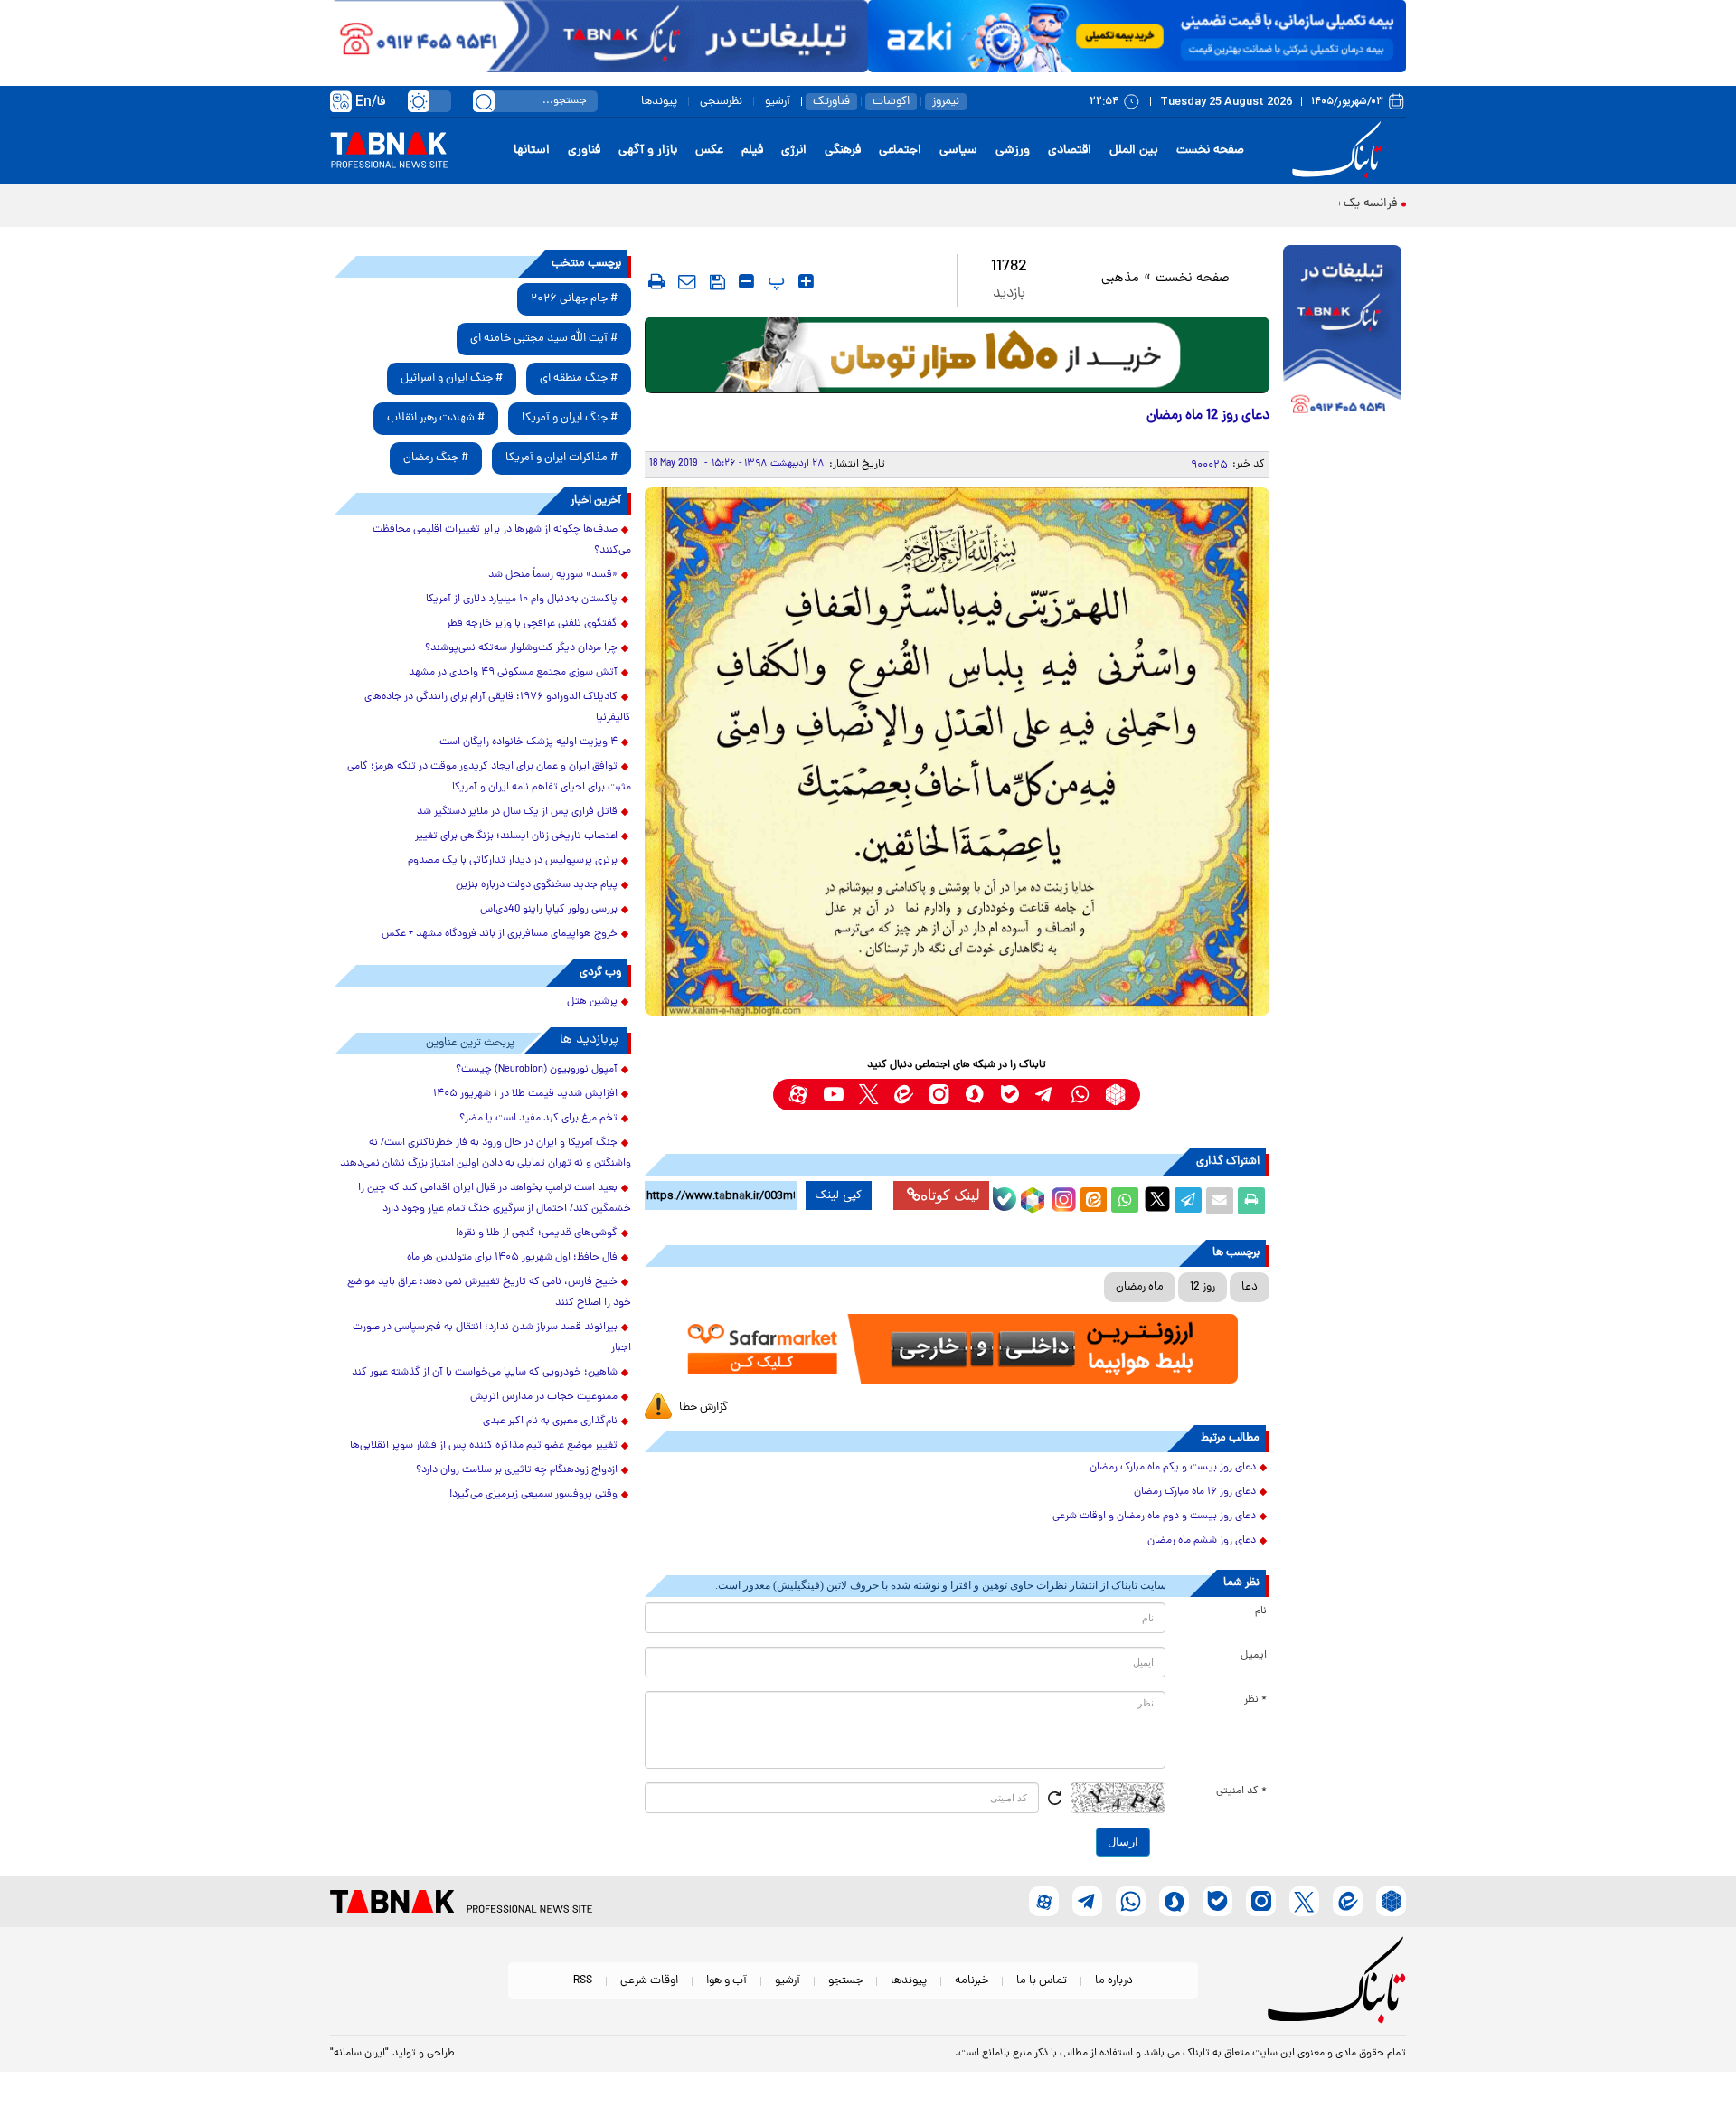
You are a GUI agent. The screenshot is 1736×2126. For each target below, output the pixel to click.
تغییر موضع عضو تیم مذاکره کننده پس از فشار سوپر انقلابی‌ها (484, 1446)
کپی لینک (839, 1195)
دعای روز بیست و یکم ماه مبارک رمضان (1173, 1468)
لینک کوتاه (950, 1195)
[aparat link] (798, 1095)
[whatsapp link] (1080, 1095)
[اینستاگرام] (1061, 1197)
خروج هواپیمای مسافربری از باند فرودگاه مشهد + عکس (500, 934)
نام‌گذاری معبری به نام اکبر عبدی (550, 1422)
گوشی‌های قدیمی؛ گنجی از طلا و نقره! (537, 1233)
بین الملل (1134, 151)
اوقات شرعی (649, 1981)
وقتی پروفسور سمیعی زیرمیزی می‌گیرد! (533, 1495)
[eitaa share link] (1093, 1201)
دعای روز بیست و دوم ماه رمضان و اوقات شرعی (1154, 1517)
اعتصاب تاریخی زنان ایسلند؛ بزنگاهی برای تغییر (516, 836)
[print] (656, 281)
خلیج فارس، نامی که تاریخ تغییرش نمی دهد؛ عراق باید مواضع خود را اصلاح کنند (489, 1293)
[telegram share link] (1188, 1201)
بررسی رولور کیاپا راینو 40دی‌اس (549, 910)
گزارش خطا (703, 1408)
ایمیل (1254, 1656)
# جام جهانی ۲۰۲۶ (574, 299)
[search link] (484, 101)
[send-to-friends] (687, 281)
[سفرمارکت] (957, 1349)
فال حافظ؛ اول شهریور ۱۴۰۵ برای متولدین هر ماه (512, 1258)
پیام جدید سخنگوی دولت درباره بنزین (537, 885)
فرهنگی (843, 151)
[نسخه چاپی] (1251, 1201)
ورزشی (1013, 151)
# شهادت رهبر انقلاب (436, 418)
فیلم (752, 151)
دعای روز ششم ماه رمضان (1202, 1541)
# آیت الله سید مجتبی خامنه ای (544, 339)
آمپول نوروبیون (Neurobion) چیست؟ (537, 1070)
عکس (709, 151)
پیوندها (659, 102)
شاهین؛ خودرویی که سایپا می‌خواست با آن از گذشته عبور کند (485, 1373)
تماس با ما (1042, 1981)
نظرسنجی (721, 102)
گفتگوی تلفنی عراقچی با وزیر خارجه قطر (532, 624)
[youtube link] (833, 1095)
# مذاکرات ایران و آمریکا (561, 458)
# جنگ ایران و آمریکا (570, 418)
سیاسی (958, 151)
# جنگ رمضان (436, 458)
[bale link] (1010, 1095)
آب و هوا (726, 1981)
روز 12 (1203, 1287)
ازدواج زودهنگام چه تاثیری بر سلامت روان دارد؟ (517, 1470)
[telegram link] (1045, 1095)
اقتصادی (1070, 151)
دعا (1250, 1287)
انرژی (794, 151)
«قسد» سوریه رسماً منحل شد (553, 575)
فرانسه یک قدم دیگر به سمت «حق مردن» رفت (1281, 204)
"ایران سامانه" (359, 2054)
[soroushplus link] (974, 1095)
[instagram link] (939, 1095)
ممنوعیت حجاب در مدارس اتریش (544, 1397)
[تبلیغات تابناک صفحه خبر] (1342, 336)
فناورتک (831, 102)
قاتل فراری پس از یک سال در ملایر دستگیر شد (517, 812)
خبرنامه (972, 1981)
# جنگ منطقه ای (579, 378)
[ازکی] (1137, 36)
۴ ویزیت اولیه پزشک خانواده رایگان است (528, 742)
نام (1261, 1611)
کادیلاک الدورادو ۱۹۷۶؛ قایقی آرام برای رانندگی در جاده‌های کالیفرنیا (498, 708)
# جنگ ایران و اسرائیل (452, 378)
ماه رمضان (1140, 1287)
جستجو (845, 1981)
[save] (717, 282)
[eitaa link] (904, 1095)
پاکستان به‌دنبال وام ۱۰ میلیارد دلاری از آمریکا (522, 600)
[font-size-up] (806, 281)
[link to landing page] (1340, 151)
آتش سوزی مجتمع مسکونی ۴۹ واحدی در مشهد (513, 673)
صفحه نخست (1210, 151)
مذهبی (1120, 279)
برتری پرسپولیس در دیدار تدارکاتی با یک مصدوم (513, 861)
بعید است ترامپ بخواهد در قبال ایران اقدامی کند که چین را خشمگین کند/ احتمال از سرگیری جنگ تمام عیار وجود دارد (495, 1199)
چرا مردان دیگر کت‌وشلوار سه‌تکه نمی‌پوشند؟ (521, 648)
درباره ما (1114, 1981)
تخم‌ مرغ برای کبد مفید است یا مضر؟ (538, 1119)
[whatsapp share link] (1125, 1201)
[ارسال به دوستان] (1220, 1201)
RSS (583, 1981)
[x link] (868, 1095)
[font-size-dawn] (746, 281)
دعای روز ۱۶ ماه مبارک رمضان (1195, 1492)
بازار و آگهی (648, 151)
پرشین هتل (592, 1002)
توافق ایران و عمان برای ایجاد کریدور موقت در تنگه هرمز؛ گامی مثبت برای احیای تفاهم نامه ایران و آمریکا (489, 777)
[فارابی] (957, 355)
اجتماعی (900, 151)
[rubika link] (1115, 1095)
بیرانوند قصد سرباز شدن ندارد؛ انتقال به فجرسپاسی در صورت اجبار (492, 1338)
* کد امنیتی (1241, 1791)
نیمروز (946, 102)
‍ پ (774, 281)
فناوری (584, 151)
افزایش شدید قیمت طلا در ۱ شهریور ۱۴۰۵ (525, 1094)
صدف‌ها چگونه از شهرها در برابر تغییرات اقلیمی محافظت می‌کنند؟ (502, 540)
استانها (532, 151)
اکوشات (891, 102)
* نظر (1255, 1700)
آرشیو (778, 102)
